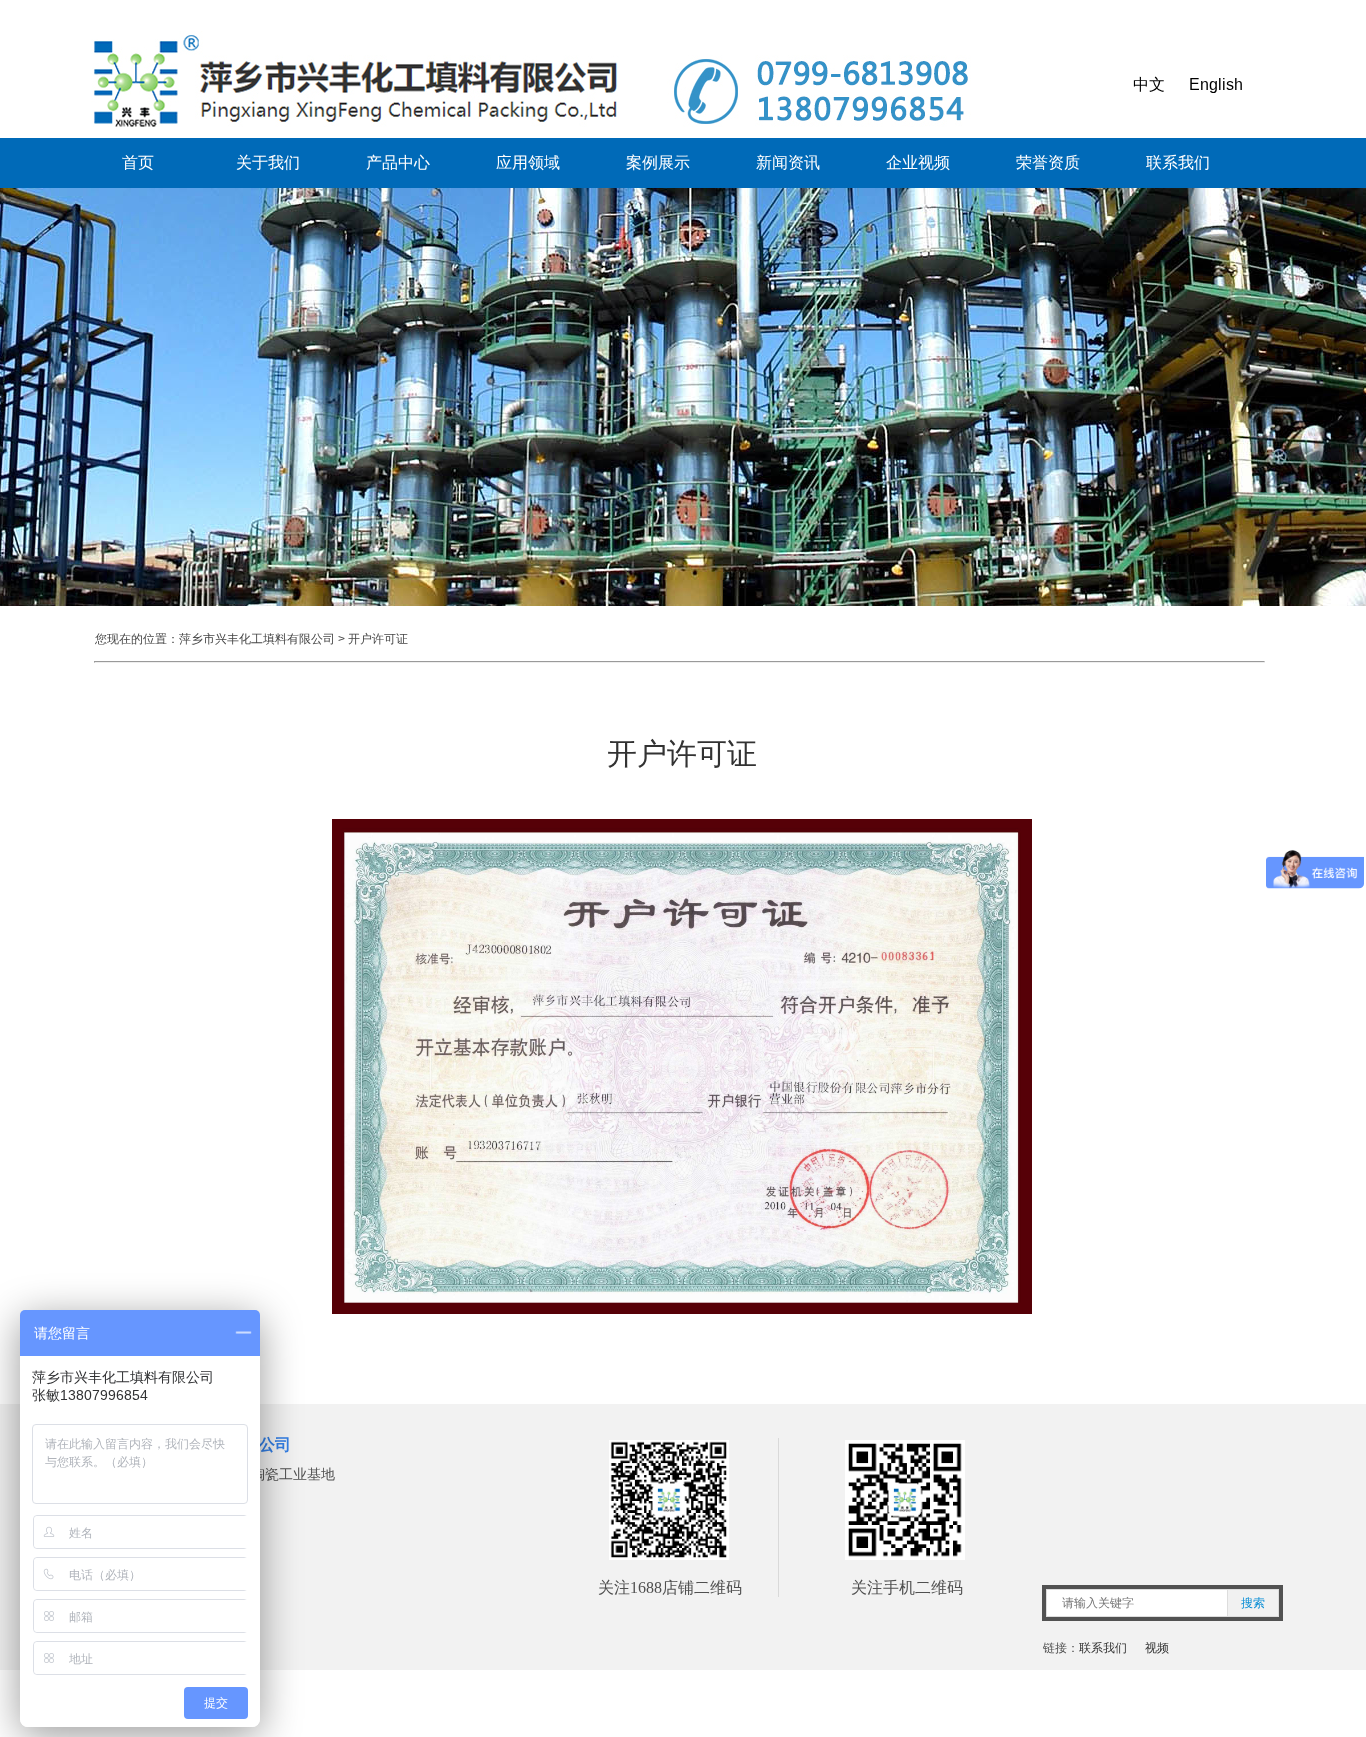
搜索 (1253, 1603)
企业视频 (918, 162)
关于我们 (268, 162)
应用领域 (528, 162)
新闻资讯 (788, 162)
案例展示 (658, 162)
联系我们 (1178, 162)
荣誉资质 (1048, 162)
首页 (138, 162)
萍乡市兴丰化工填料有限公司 (257, 639)
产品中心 (398, 162)
